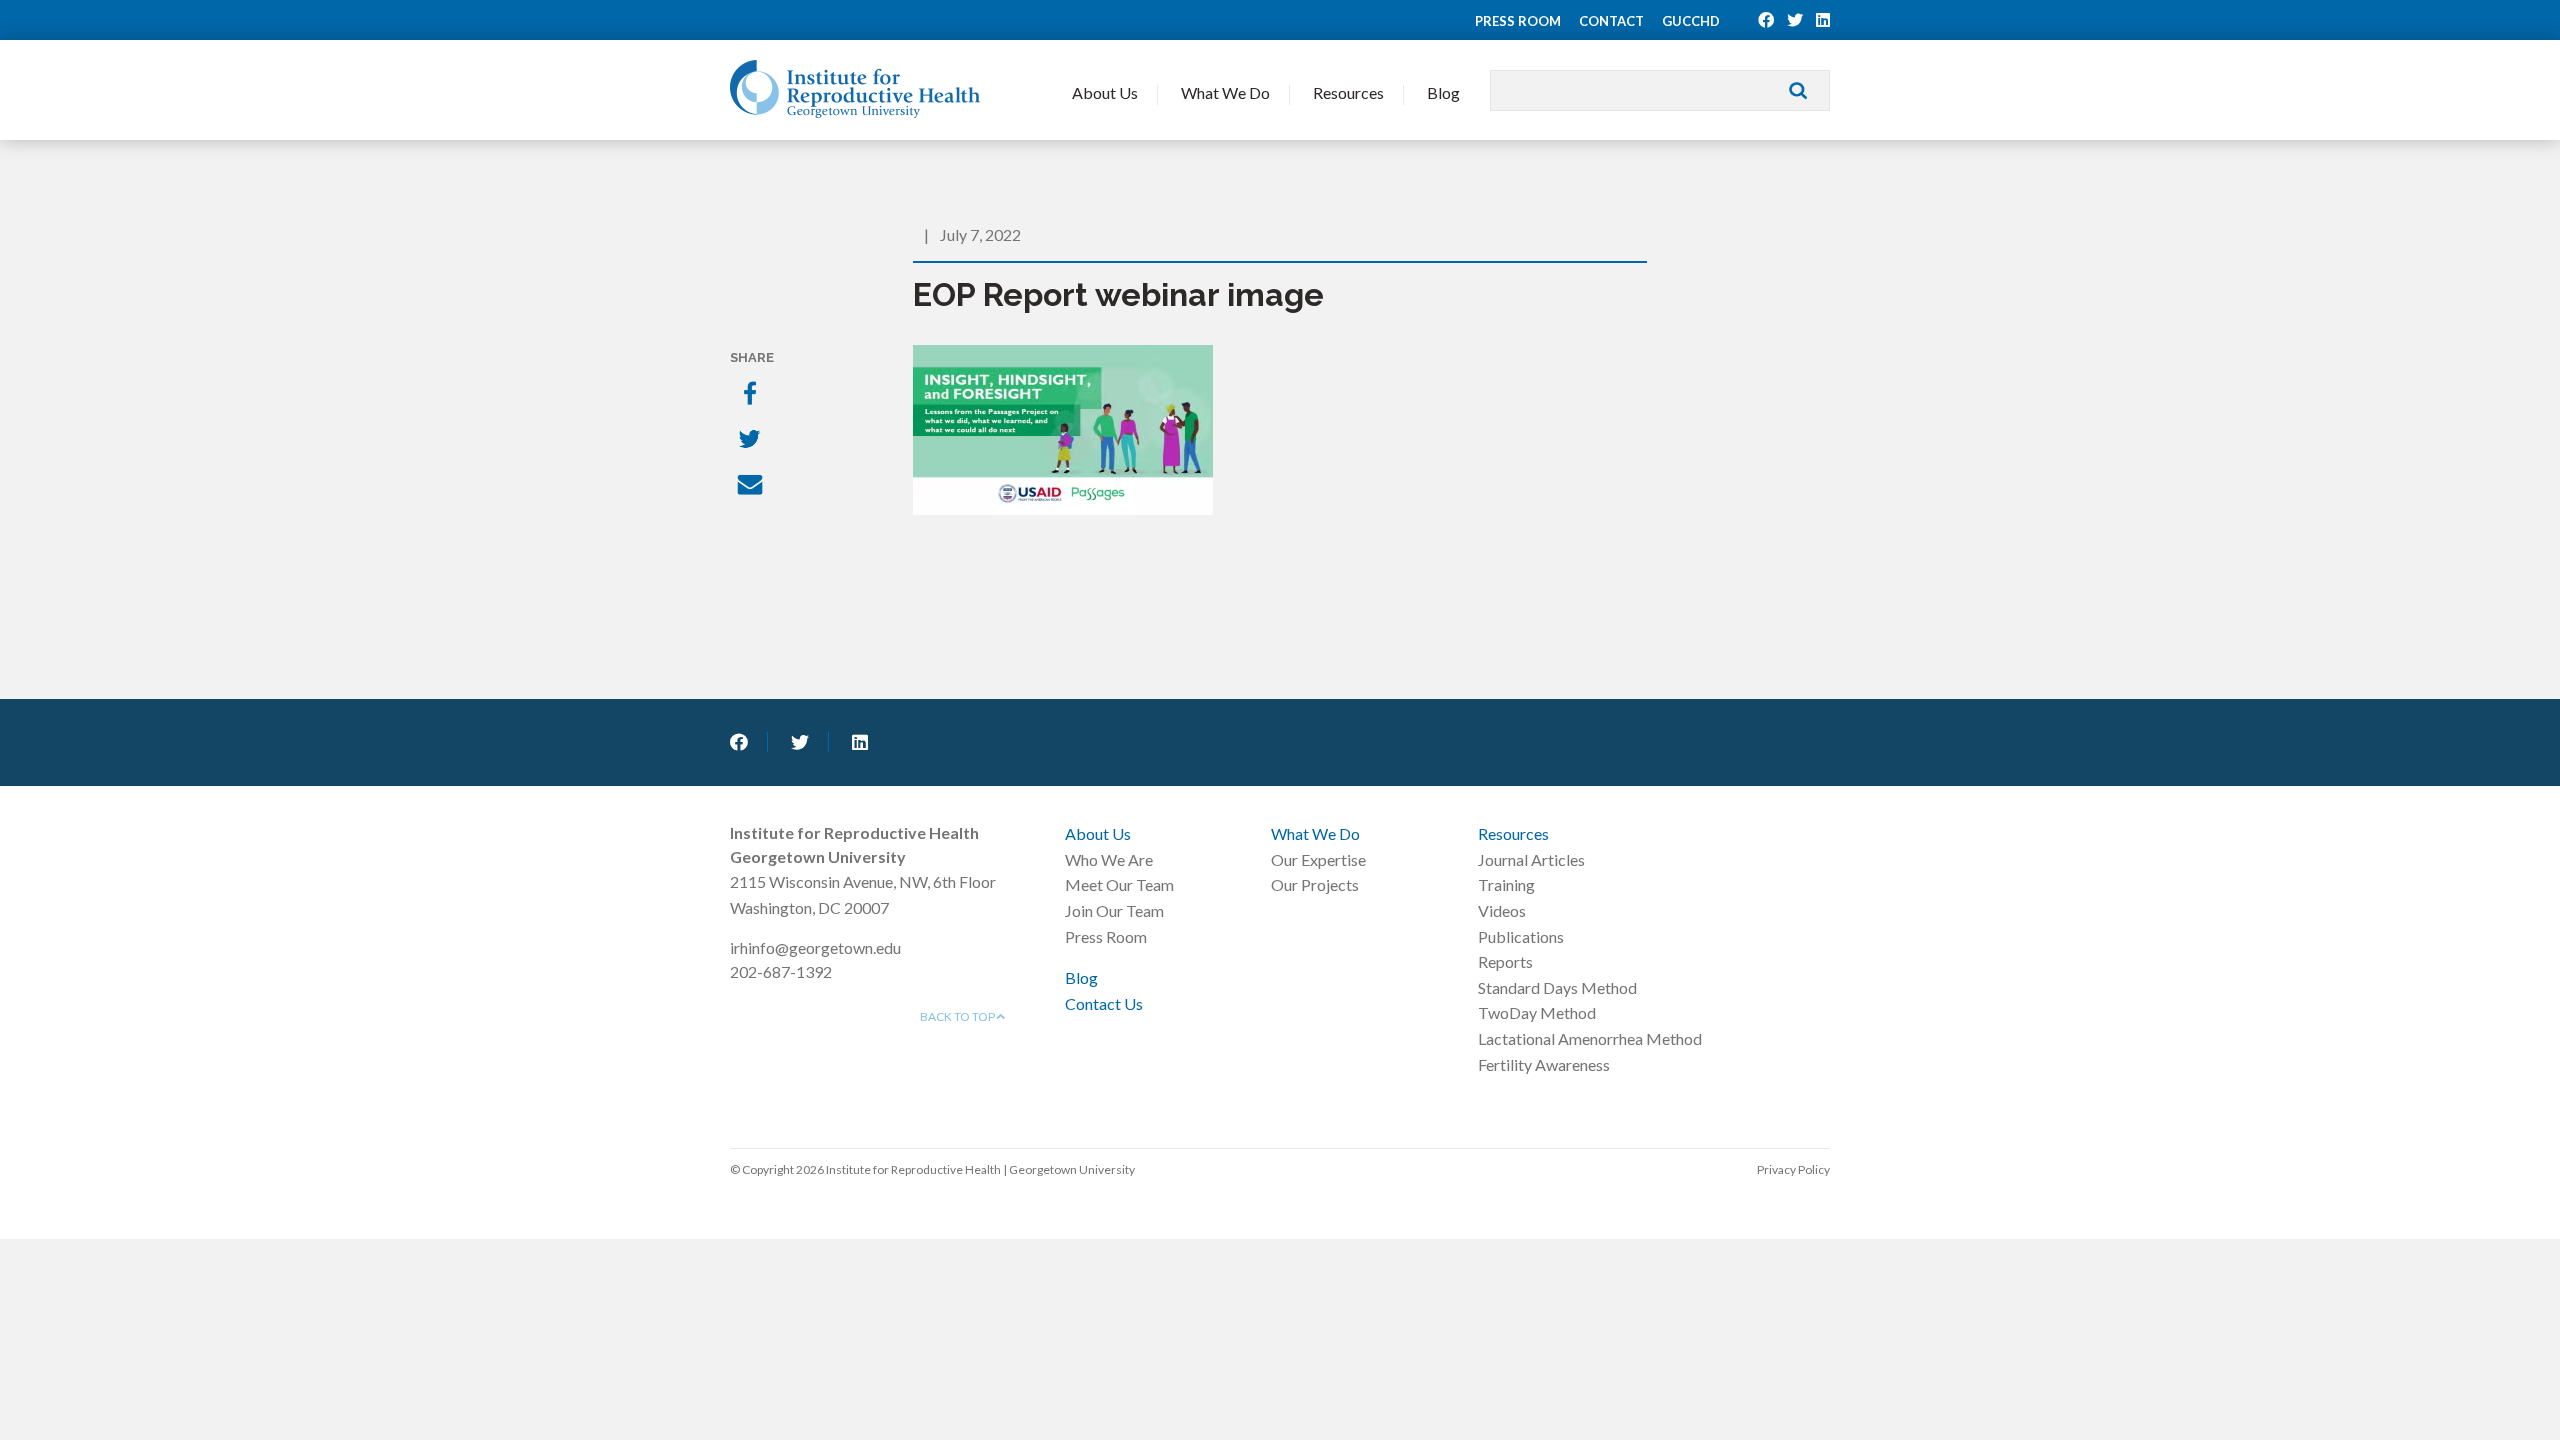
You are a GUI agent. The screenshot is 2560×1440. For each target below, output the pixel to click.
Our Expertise (1318, 859)
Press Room (1518, 21)
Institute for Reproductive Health (855, 89)
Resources (1348, 92)
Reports (1505, 961)
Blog (1443, 92)
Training (1506, 884)
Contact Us (1104, 1003)
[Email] (752, 487)
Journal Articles (1531, 859)
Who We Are (1109, 859)
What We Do (1225, 92)
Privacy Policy (1793, 1169)
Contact (1611, 21)
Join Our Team (1114, 910)
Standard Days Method (1557, 987)
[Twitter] (752, 441)
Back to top (958, 1016)
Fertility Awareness (1544, 1064)
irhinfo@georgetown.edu (815, 947)
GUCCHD (1691, 21)
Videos (1502, 910)
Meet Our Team (1119, 884)
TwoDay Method (1537, 1012)
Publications (1521, 936)
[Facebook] (752, 395)
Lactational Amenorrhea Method (1590, 1038)
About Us (1105, 92)
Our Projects (1315, 884)
